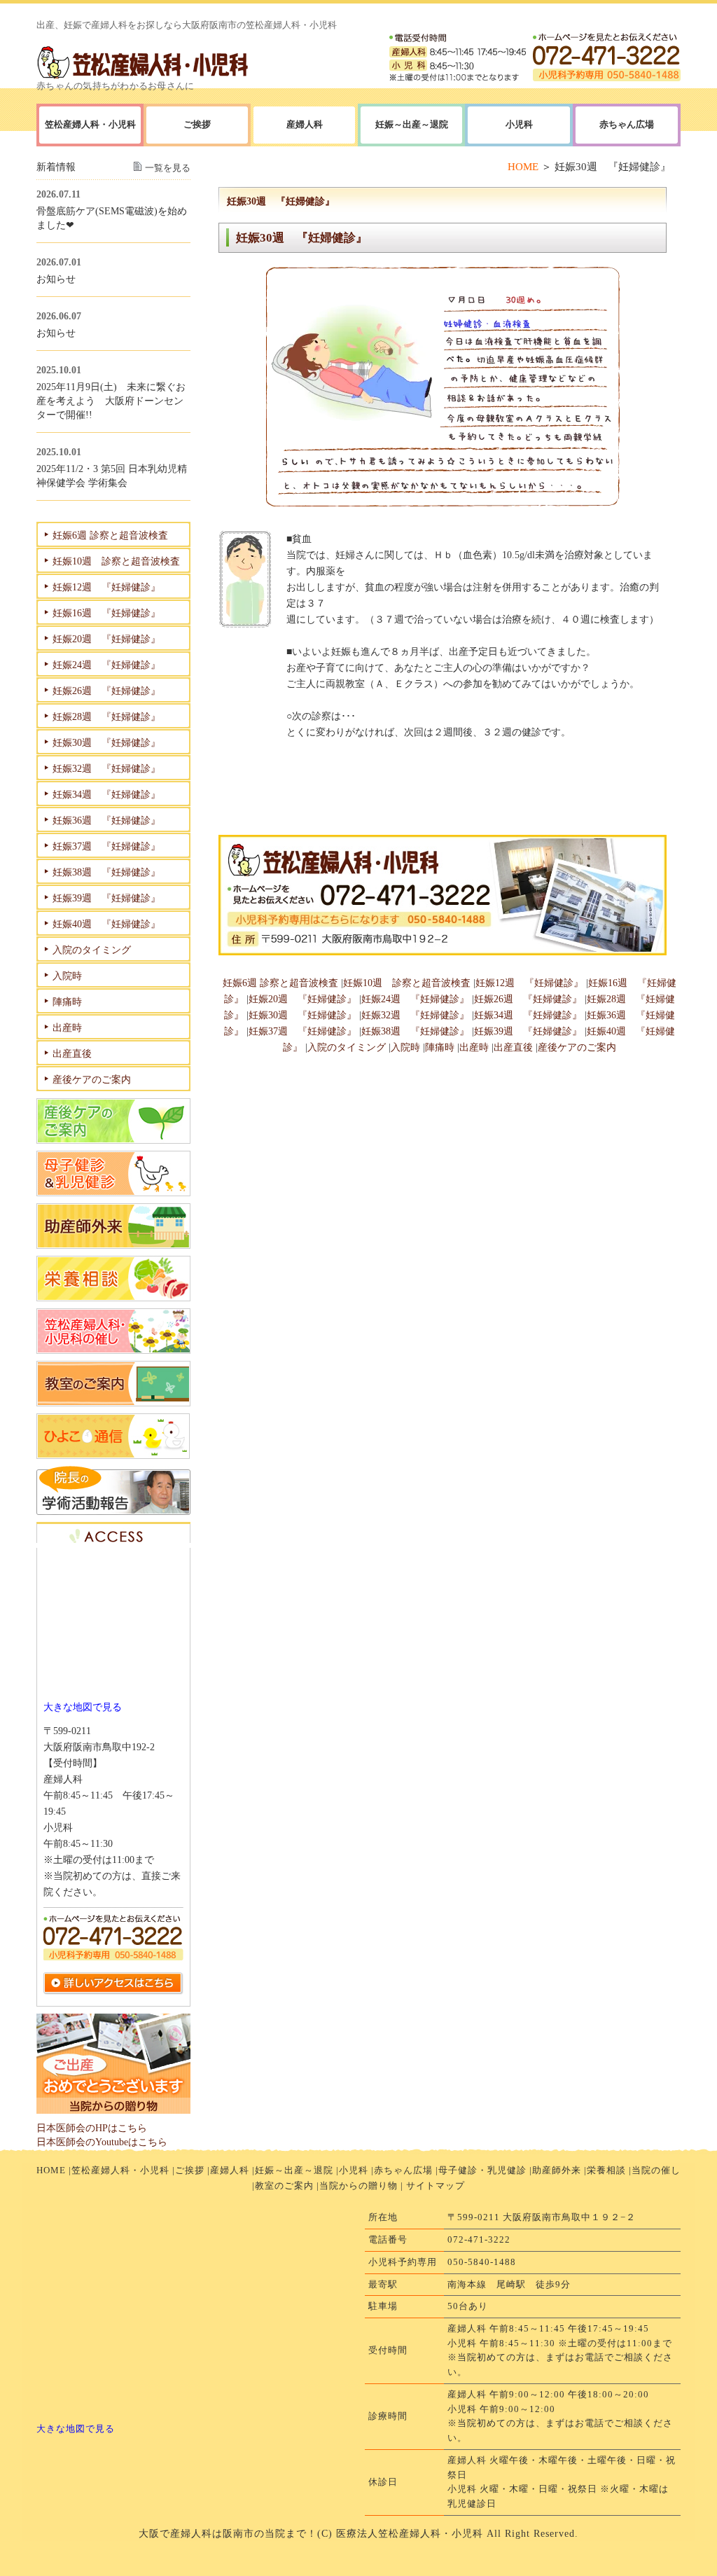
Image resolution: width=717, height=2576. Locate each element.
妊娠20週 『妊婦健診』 (302, 999)
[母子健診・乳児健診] (113, 1193)
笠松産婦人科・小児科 (120, 2170)
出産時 (474, 1047)
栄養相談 (606, 2170)
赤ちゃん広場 (403, 2170)
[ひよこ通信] (113, 1455)
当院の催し (656, 2170)
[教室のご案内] (113, 1403)
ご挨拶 (190, 2170)
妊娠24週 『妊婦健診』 (415, 999)
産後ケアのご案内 (577, 1047)
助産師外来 (557, 2170)
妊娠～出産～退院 (412, 124)
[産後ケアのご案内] (113, 1140)
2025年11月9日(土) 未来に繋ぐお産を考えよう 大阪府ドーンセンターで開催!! (111, 401)
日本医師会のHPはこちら (92, 2128)
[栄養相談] (113, 1298)
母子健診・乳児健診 (482, 2170)
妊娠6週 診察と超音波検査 (280, 983)
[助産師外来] (113, 1245)
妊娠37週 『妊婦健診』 (302, 1031)
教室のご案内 (284, 2186)
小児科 (354, 2170)
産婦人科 (305, 124)
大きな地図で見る (83, 1707)
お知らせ (56, 279)
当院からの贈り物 (358, 2186)
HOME (523, 167)
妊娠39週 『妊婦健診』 (528, 1031)
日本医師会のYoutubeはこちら (102, 2142)
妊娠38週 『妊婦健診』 (415, 1031)
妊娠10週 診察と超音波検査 (407, 983)
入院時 (405, 1047)
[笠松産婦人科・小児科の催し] (113, 1350)
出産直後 (513, 1047)
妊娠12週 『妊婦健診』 (529, 983)
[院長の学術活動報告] (113, 1511)
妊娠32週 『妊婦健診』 (415, 1015)
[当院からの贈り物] (113, 2110)
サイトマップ (436, 2186)
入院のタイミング (347, 1047)
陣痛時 (440, 1047)
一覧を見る (168, 168)
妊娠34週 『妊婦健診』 (528, 1015)
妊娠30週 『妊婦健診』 (302, 1015)
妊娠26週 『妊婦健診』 (528, 999)
